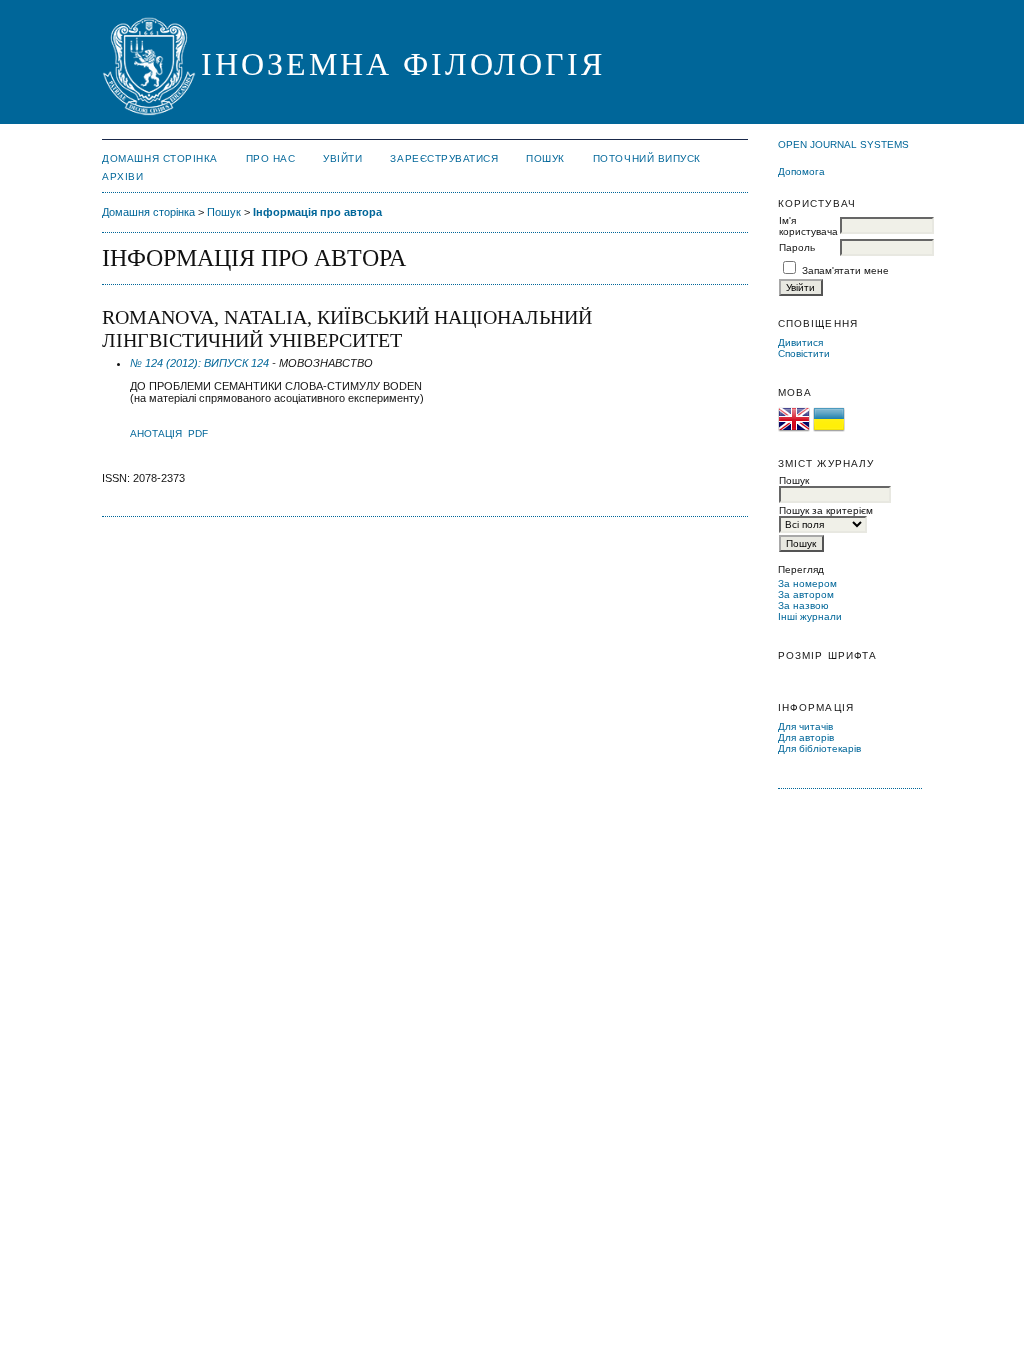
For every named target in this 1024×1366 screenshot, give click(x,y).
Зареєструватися (444, 158)
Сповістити (804, 353)
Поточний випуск (647, 158)
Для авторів (806, 737)
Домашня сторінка (159, 158)
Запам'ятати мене (845, 270)
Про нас (271, 158)
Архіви (122, 176)
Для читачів (805, 726)
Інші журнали (810, 616)
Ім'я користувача (808, 226)
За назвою (803, 605)
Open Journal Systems (843, 144)
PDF (198, 433)
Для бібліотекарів (819, 748)
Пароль (797, 247)
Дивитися (800, 342)
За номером (807, 583)
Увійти (342, 158)
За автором (806, 594)
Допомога (801, 171)
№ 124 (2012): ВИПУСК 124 (199, 363)
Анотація (156, 433)
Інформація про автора (317, 212)
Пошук (545, 158)
